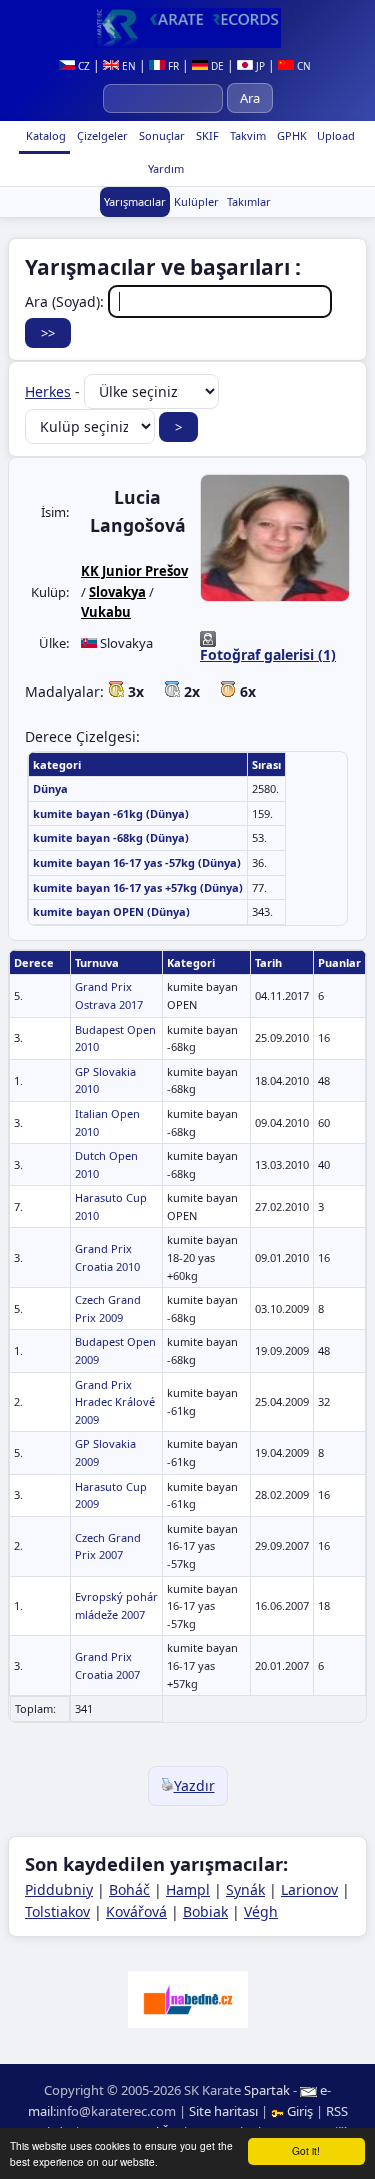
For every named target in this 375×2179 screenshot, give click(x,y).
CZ (82, 66)
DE (216, 66)
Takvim (246, 135)
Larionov (309, 1889)
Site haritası (223, 2111)
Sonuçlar (160, 135)
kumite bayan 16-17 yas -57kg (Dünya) (137, 862)
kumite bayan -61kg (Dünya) (111, 813)
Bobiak (205, 1911)
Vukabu (106, 612)
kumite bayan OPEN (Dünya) (111, 911)
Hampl (188, 1889)
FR (172, 66)
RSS (337, 2111)
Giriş (300, 2111)
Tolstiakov (57, 1911)
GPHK (290, 135)
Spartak (267, 2090)
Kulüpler (196, 201)
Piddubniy (59, 1889)
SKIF (206, 135)
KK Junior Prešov (134, 571)
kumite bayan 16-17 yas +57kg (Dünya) (138, 887)
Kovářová (136, 1911)
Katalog (44, 135)
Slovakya (117, 592)
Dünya (50, 788)
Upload (336, 135)
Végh (261, 1911)
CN (302, 66)
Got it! (306, 2150)
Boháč (129, 1889)
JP (259, 66)
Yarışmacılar (135, 201)
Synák (245, 1889)
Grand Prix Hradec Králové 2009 (115, 1402)
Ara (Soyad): (66, 301)
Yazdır (194, 1785)
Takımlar (249, 201)
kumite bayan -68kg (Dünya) (111, 837)
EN (127, 66)
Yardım (164, 168)
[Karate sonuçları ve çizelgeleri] (187, 28)
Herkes (48, 391)
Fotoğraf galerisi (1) (268, 654)
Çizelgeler (101, 135)
